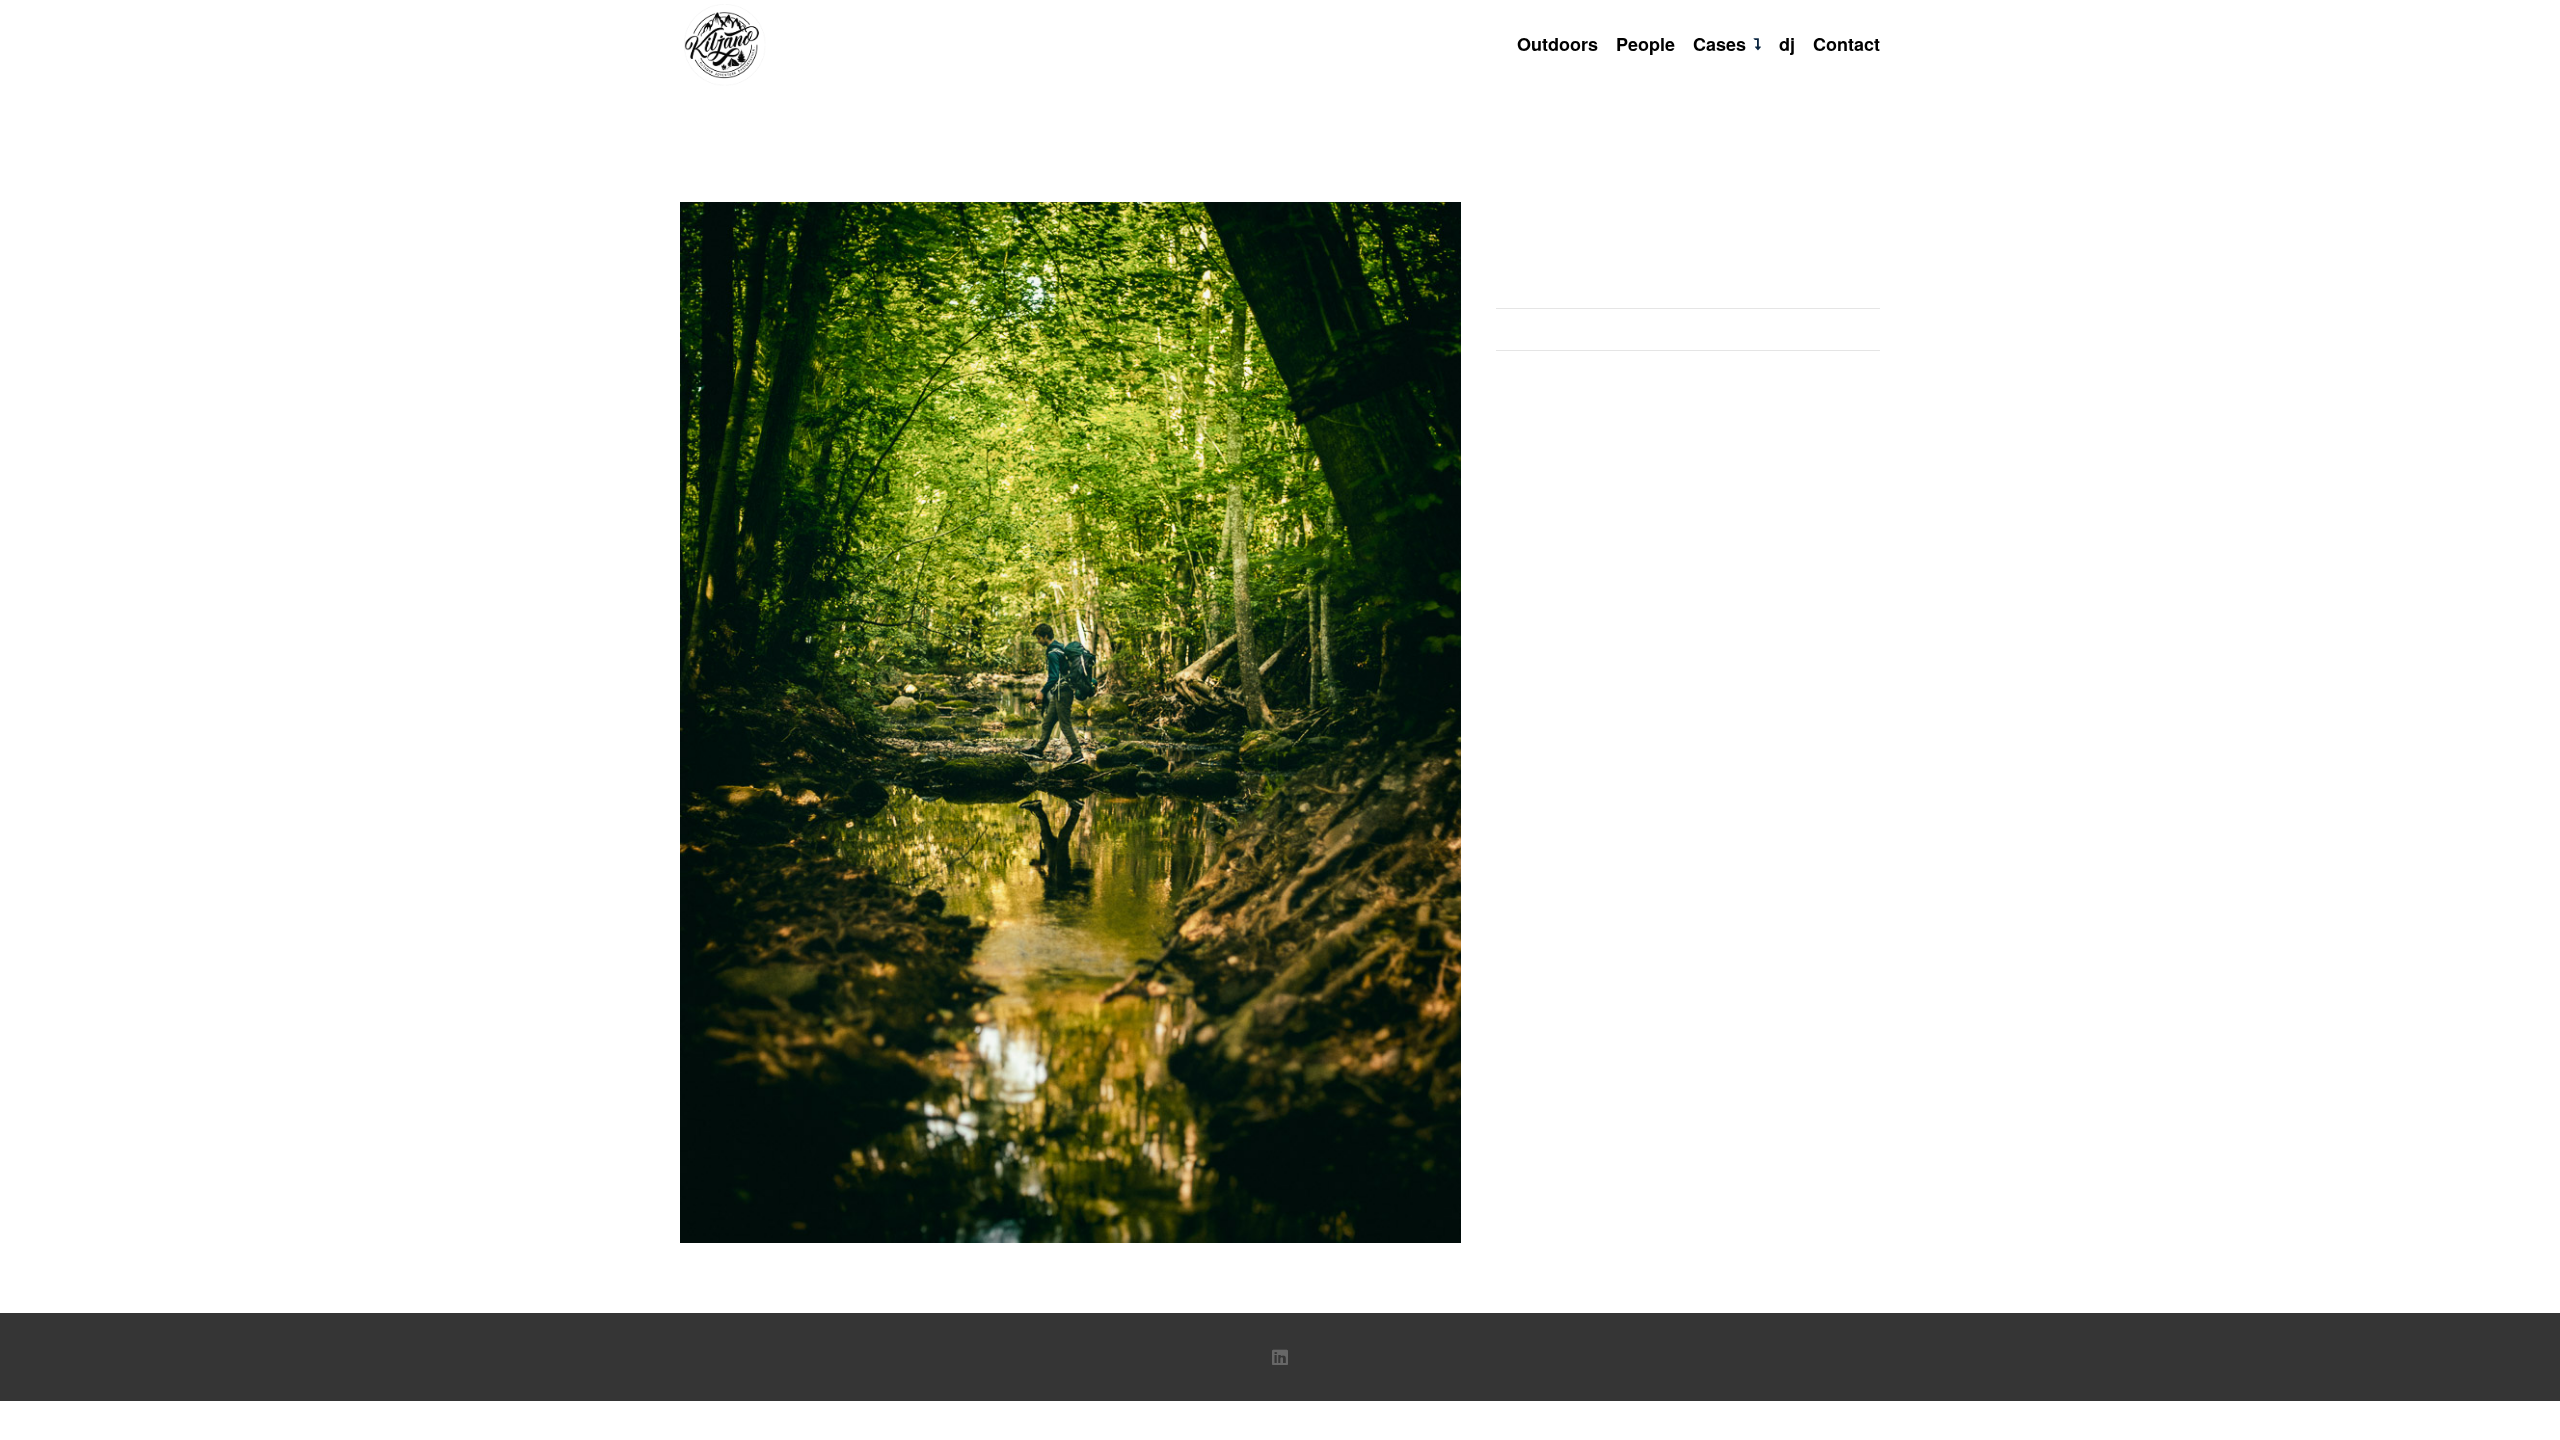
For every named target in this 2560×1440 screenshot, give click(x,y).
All (1688, 287)
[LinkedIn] (1280, 1357)
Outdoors (1688, 328)
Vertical (1688, 370)
